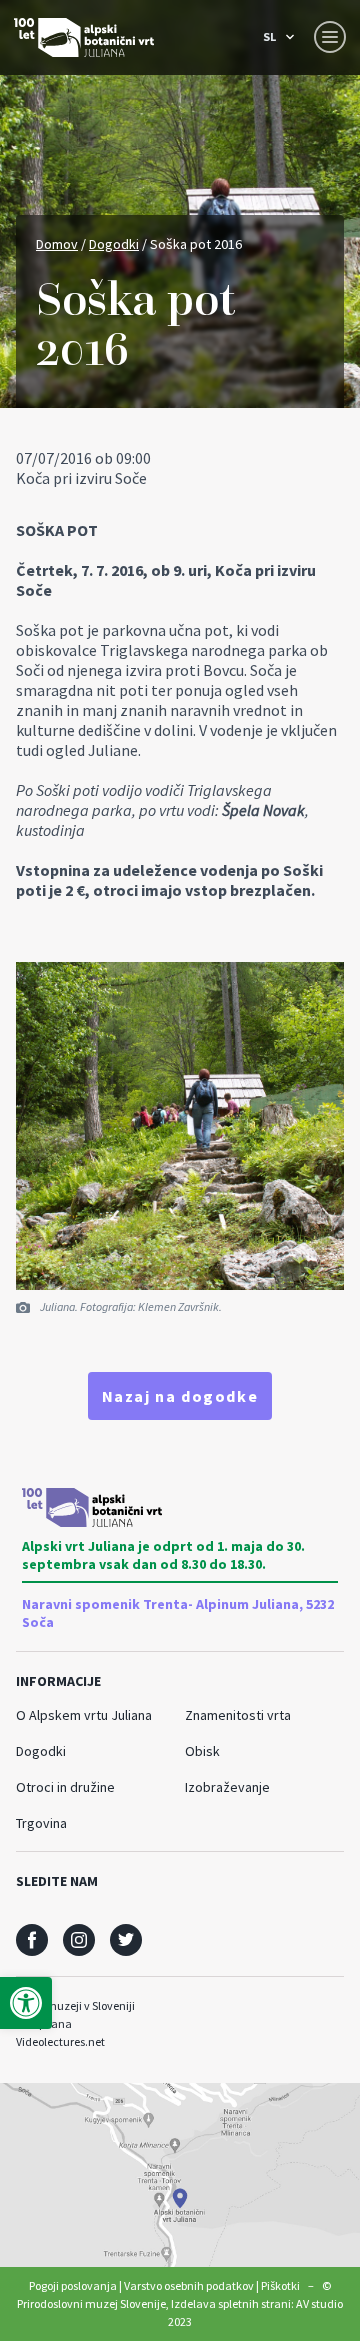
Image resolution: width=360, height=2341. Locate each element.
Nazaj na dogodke (180, 1396)
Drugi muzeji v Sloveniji (75, 2005)
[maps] (180, 2175)
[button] (26, 2003)
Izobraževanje (227, 1787)
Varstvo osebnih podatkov (189, 2285)
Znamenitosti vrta (238, 1715)
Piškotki (280, 2285)
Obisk (202, 1751)
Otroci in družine (65, 1787)
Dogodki (114, 244)
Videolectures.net (60, 2041)
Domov (57, 244)
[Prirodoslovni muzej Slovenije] (84, 37)
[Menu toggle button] (330, 37)
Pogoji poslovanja (73, 2285)
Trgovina (41, 1823)
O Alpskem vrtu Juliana (84, 1715)
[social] (32, 1940)
